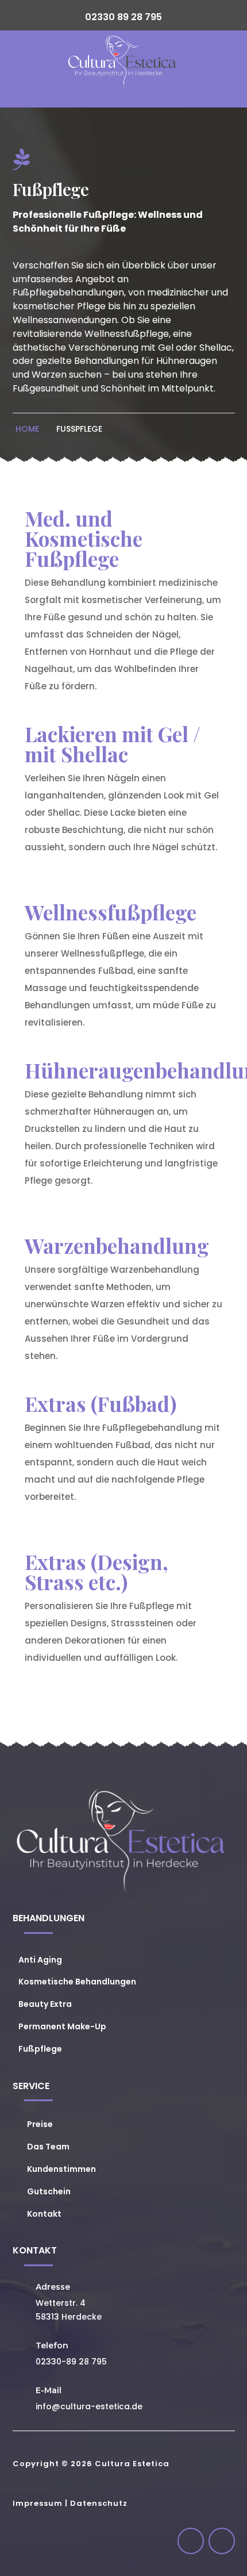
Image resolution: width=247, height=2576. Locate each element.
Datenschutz (99, 2503)
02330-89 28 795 (71, 2362)
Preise (40, 2124)
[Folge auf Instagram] (222, 2541)
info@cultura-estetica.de (89, 2406)
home (27, 429)
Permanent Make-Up (62, 2026)
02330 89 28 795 (123, 17)
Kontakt (44, 2214)
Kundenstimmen (61, 2169)
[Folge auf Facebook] (191, 2541)
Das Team (48, 2147)
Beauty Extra (45, 2004)
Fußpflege (79, 429)
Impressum (38, 2503)
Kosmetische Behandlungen (77, 1982)
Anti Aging (40, 1960)
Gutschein (49, 2191)
